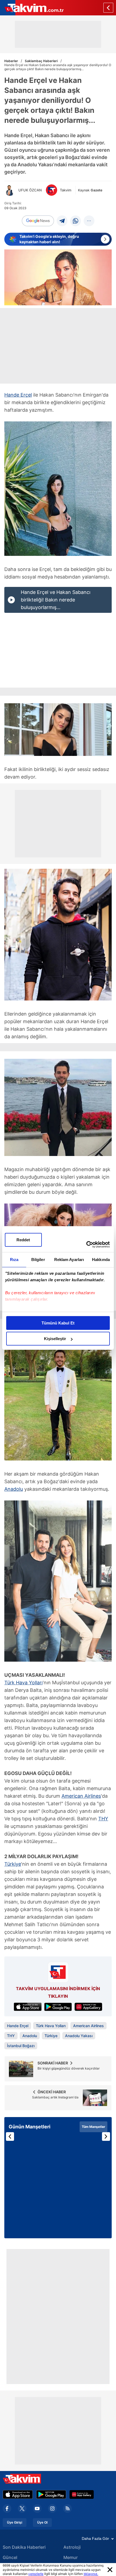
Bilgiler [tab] (38, 1260)
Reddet (23, 1240)
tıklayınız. (91, 2574)
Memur (71, 2557)
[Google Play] (51, 2494)
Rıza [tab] (14, 1260)
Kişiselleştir (55, 1339)
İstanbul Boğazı (21, 2046)
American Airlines (81, 1796)
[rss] (67, 2509)
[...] (89, 221)
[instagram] (52, 2509)
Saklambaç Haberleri (41, 61)
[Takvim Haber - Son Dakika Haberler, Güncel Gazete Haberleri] (32, 8)
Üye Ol (42, 2523)
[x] (22, 2509)
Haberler (11, 61)
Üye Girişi (15, 2523)
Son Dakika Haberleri (24, 2547)
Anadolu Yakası (79, 2036)
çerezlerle (36, 2574)
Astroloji (72, 2547)
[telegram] (62, 221)
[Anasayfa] (108, 8)
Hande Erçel (18, 395)
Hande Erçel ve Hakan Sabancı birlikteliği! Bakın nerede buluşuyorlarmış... (56, 600)
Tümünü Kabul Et (58, 1323)
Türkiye (13, 1864)
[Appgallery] (82, 2494)
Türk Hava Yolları (23, 1683)
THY (103, 1819)
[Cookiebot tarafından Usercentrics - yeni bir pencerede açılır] (86, 1245)
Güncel (10, 2557)
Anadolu (14, 1489)
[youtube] (37, 2509)
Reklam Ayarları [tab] (69, 1260)
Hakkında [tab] (101, 1260)
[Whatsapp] (76, 221)
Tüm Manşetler (93, 2127)
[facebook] (7, 2509)
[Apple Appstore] (18, 2494)
